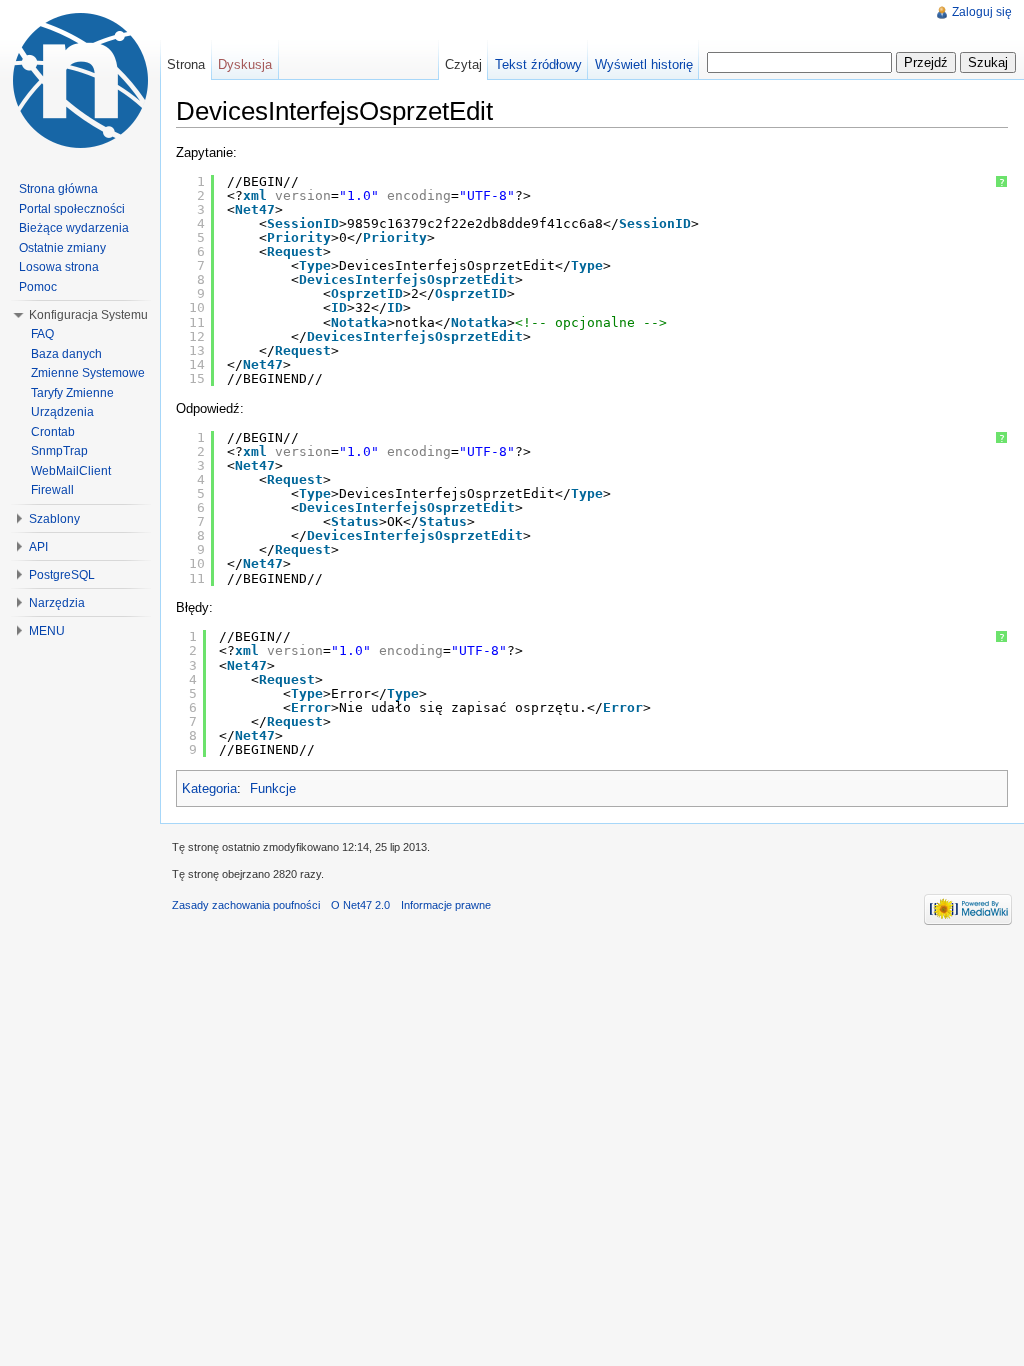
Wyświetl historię (644, 64)
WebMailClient (71, 471)
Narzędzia (57, 603)
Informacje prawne (446, 905)
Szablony (54, 519)
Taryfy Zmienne (72, 393)
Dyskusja (245, 64)
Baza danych (66, 354)
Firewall (52, 490)
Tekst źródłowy (538, 64)
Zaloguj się (982, 12)
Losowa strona (59, 267)
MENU (47, 631)
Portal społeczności (72, 209)
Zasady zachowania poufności (246, 905)
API (38, 547)
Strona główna (58, 189)
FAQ (42, 334)
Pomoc (38, 287)
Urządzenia (62, 412)
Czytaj (463, 64)
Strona (186, 64)
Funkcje (273, 788)
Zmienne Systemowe (88, 373)
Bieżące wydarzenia (74, 228)
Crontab (53, 432)
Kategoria (209, 788)
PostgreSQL (62, 575)
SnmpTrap (59, 451)
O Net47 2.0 (360, 905)
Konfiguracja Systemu (88, 315)
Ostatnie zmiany (62, 248)
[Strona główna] (80, 80)
